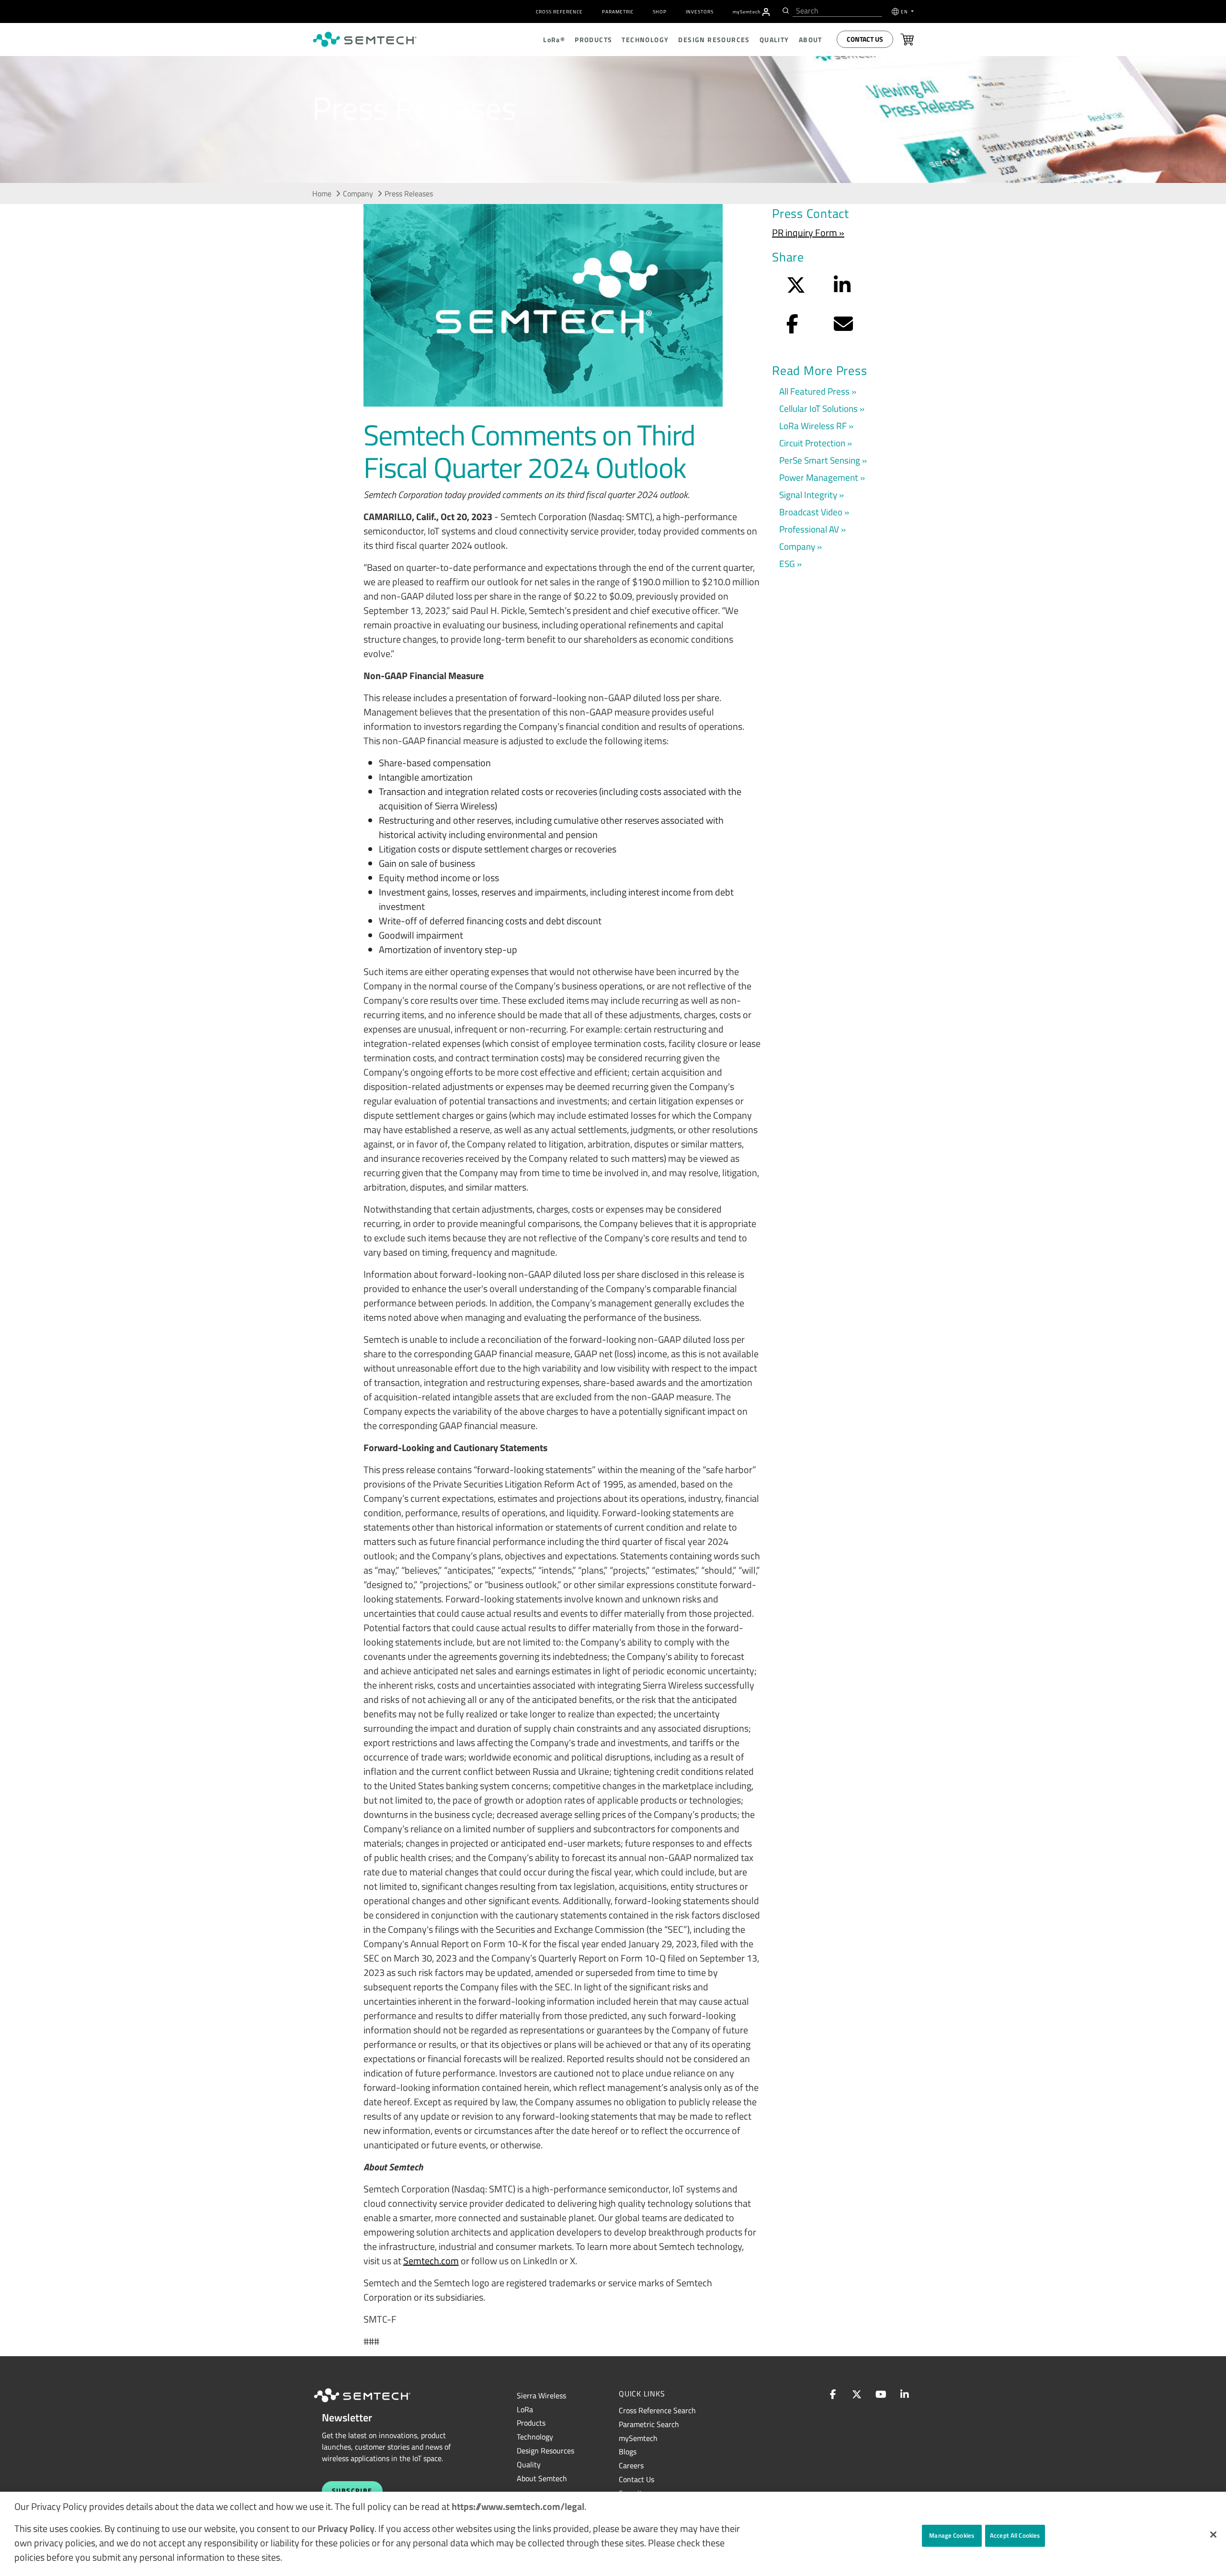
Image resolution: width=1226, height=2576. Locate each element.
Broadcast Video (811, 512)
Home (322, 193)
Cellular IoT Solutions (818, 408)
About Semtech (542, 2478)
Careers (631, 2465)
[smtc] (365, 39)
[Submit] (785, 11)
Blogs (628, 2451)
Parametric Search (649, 2424)
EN (905, 12)
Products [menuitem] (593, 40)
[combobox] (837, 11)
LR (525, 2409)
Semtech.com (431, 2261)
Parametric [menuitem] (618, 12)
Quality (529, 2464)
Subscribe (352, 2491)
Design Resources (545, 2451)
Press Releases (409, 193)
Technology (535, 2437)
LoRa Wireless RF (813, 426)
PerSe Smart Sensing (820, 460)
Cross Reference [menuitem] (559, 12)
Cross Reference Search (657, 2410)
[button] (1213, 2535)
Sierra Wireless (541, 2395)
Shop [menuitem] (660, 12)
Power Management (819, 477)
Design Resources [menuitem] (714, 40)
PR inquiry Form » (808, 233)
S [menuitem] (747, 12)
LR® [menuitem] (554, 40)
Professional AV (809, 529)
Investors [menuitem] (700, 12)
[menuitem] (766, 12)
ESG (787, 563)
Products (531, 2423)
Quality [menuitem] (774, 40)
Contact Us (865, 39)
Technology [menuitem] (645, 40)
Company (358, 193)
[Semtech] (372, 2404)
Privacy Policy (346, 2528)
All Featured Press (814, 391)
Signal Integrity (808, 494)
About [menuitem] (811, 40)
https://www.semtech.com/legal (518, 2506)
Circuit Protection (812, 443)
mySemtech (638, 2438)
